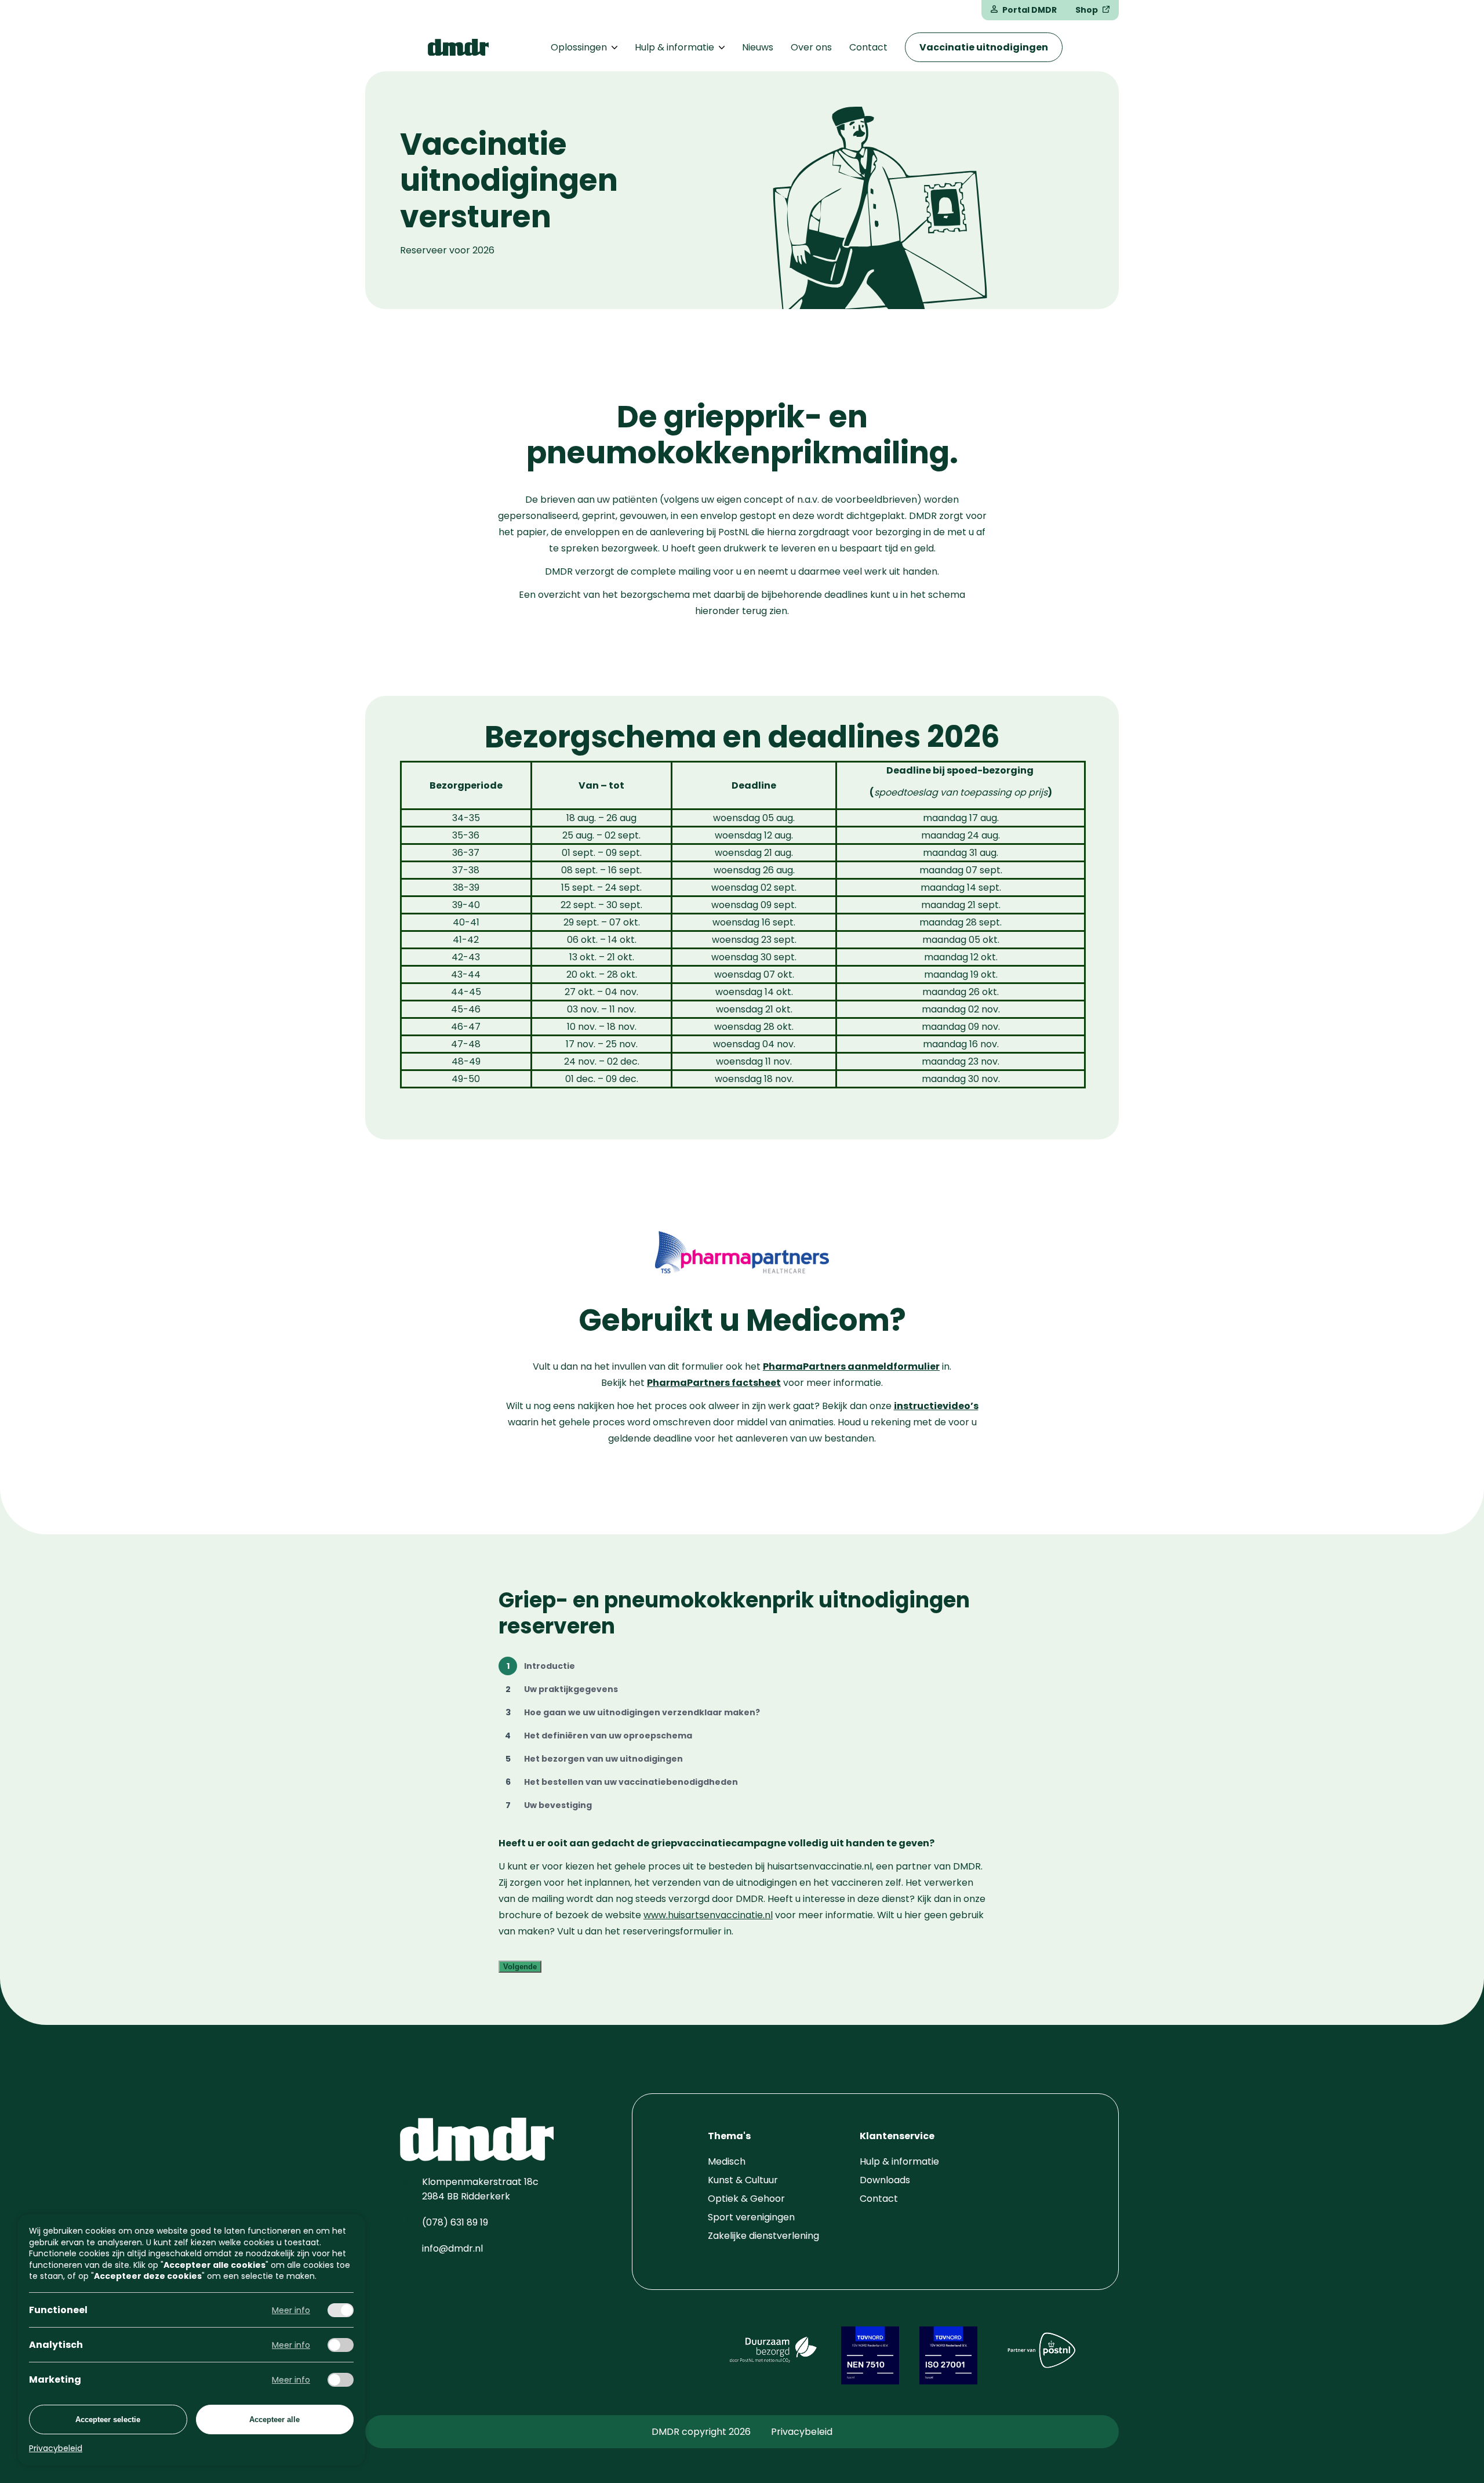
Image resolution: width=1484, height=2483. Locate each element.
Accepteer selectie (108, 2420)
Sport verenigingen (751, 2217)
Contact (868, 47)
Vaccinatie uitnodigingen (984, 47)
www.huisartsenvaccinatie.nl (708, 1915)
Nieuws (758, 47)
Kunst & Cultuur (743, 2180)
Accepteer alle (274, 2420)
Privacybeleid (802, 2432)
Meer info (291, 2310)
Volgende (520, 1967)
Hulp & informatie (674, 47)
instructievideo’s (936, 1406)
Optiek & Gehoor (746, 2199)
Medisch (727, 2161)
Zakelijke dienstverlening (763, 2236)
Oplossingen (579, 47)
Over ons (811, 47)
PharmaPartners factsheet (714, 1383)
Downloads (885, 2180)
